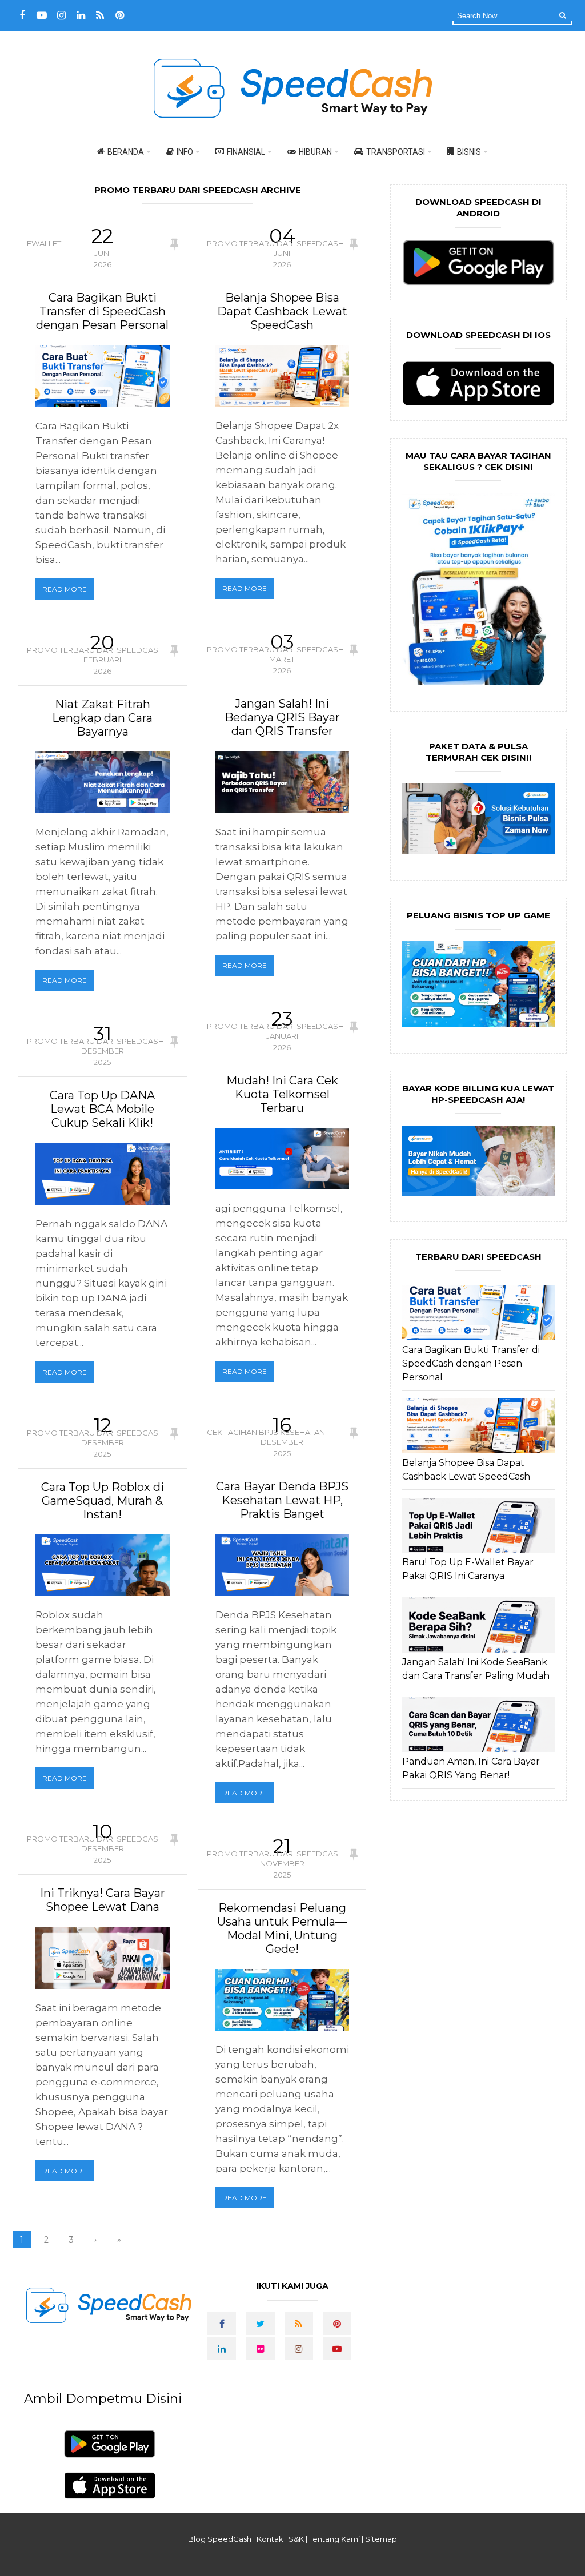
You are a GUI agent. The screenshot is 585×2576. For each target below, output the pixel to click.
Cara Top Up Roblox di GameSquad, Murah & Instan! (103, 1501)
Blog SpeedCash (220, 2539)
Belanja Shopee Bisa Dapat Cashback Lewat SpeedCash (282, 311)
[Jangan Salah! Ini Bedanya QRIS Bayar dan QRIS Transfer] (283, 782)
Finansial (246, 152)
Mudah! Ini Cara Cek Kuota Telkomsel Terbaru (282, 1094)
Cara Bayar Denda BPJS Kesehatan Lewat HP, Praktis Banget (282, 1500)
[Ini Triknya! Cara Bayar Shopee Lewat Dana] (103, 1958)
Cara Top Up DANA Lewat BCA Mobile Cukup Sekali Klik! (102, 1109)
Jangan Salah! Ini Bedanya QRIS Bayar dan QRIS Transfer (282, 717)
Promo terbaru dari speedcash (275, 243)
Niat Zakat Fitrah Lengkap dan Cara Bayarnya (102, 718)
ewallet (44, 243)
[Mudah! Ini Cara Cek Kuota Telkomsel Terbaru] (283, 1159)
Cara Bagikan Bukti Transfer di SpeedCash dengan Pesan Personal (102, 311)
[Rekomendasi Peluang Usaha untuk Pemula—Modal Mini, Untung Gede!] (283, 2000)
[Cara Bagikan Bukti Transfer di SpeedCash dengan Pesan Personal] (103, 376)
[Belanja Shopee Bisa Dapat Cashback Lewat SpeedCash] (283, 376)
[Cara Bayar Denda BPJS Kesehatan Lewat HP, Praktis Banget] (283, 1565)
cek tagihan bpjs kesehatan (266, 1432)
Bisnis (469, 152)
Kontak (270, 2539)
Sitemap (381, 2539)
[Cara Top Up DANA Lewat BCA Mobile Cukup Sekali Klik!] (103, 1174)
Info (185, 152)
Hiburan (315, 152)
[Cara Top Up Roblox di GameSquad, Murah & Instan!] (103, 1566)
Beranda (126, 152)
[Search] (563, 15)
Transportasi (396, 152)
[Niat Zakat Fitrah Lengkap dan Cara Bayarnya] (103, 783)
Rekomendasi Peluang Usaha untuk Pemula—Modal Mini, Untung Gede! (282, 1928)
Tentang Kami (334, 2539)
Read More (65, 589)
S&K (296, 2539)
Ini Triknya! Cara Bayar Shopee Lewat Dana (103, 1900)
